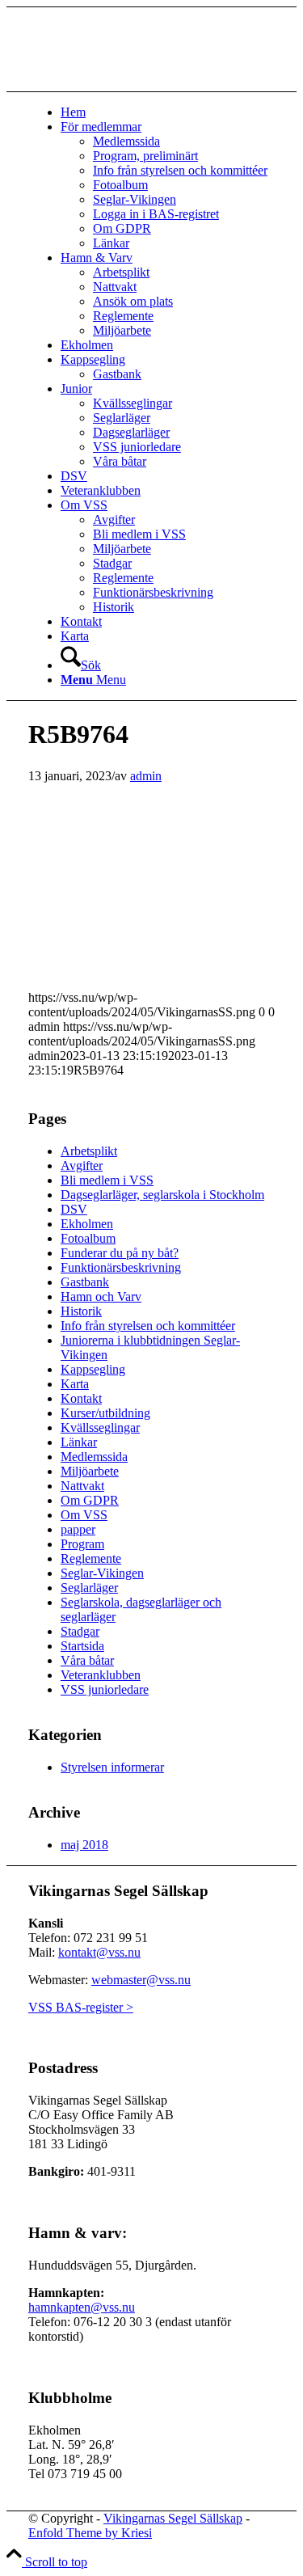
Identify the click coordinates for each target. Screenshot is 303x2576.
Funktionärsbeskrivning (121, 1267)
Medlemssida (94, 1457)
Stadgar (80, 1631)
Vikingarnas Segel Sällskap (173, 2518)
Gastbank (85, 1282)
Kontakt (81, 1398)
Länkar (79, 1442)
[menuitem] (168, 112)
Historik (81, 1311)
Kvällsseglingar (100, 1427)
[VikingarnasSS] (149, 84)
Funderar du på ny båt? (120, 1253)
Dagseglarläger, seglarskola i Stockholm (162, 1195)
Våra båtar (87, 1660)
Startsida (82, 1646)
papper (78, 1529)
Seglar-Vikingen (102, 1573)
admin (146, 776)
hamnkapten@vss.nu (82, 2307)
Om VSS (84, 1515)
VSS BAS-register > (81, 2007)
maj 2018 (84, 1845)
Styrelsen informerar (112, 1767)
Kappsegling (93, 1369)
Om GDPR (90, 1500)
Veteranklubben (101, 1675)
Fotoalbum (88, 1238)
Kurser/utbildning (105, 1413)
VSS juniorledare (105, 1689)
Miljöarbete (90, 1471)
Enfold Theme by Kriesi (90, 2533)
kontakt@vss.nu (99, 1952)
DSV (74, 1209)
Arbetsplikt (89, 1151)
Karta (75, 1384)
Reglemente (91, 1558)
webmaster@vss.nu (141, 1980)
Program (82, 1544)
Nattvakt (82, 1486)
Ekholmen (87, 1224)
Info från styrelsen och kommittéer (148, 1326)
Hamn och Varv (101, 1296)
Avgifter (82, 1166)
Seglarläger (89, 1588)
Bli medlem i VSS (107, 1180)
